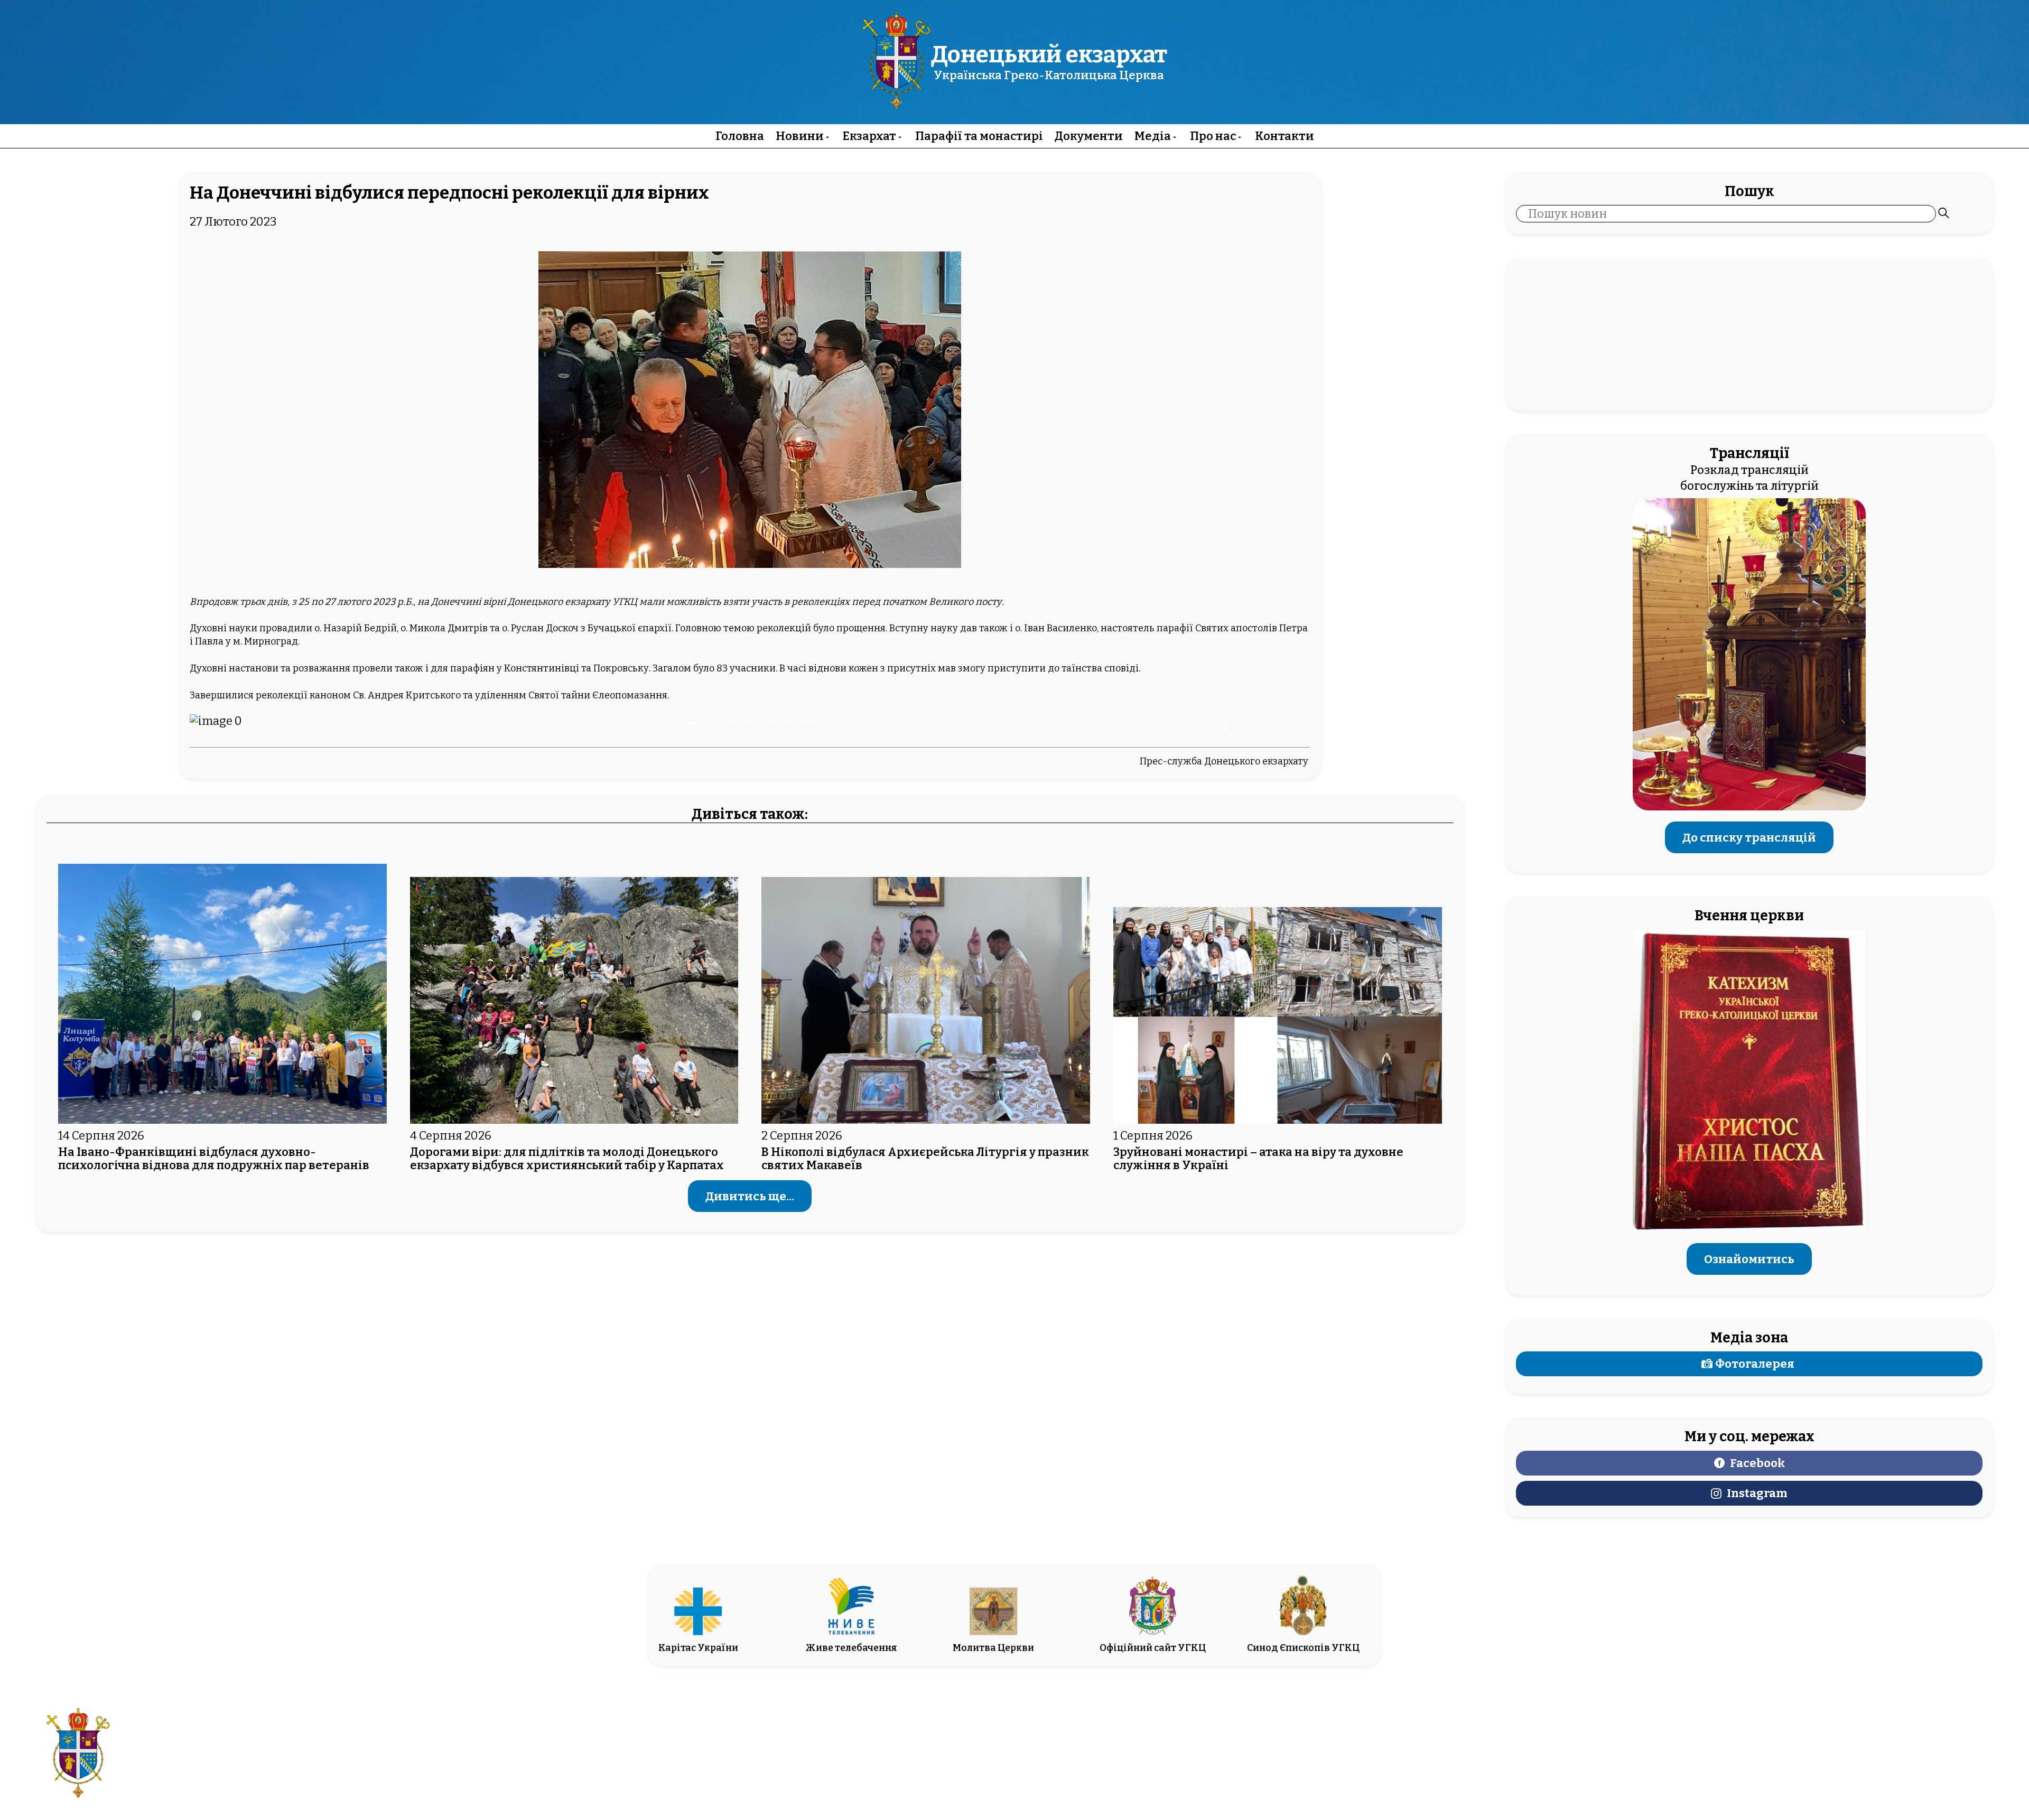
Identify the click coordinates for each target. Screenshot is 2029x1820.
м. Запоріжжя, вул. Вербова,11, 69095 (955, 1746)
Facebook (1757, 1463)
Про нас (1213, 136)
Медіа (1153, 136)
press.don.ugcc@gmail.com (955, 1762)
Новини (800, 136)
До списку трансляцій (1749, 837)
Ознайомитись (1749, 1259)
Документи (1089, 136)
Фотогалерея (1755, 1364)
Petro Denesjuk (1882, 1762)
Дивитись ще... (750, 1196)
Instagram (1757, 1493)
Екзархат (869, 136)
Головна (740, 136)
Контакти (1285, 136)
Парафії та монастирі (979, 136)
